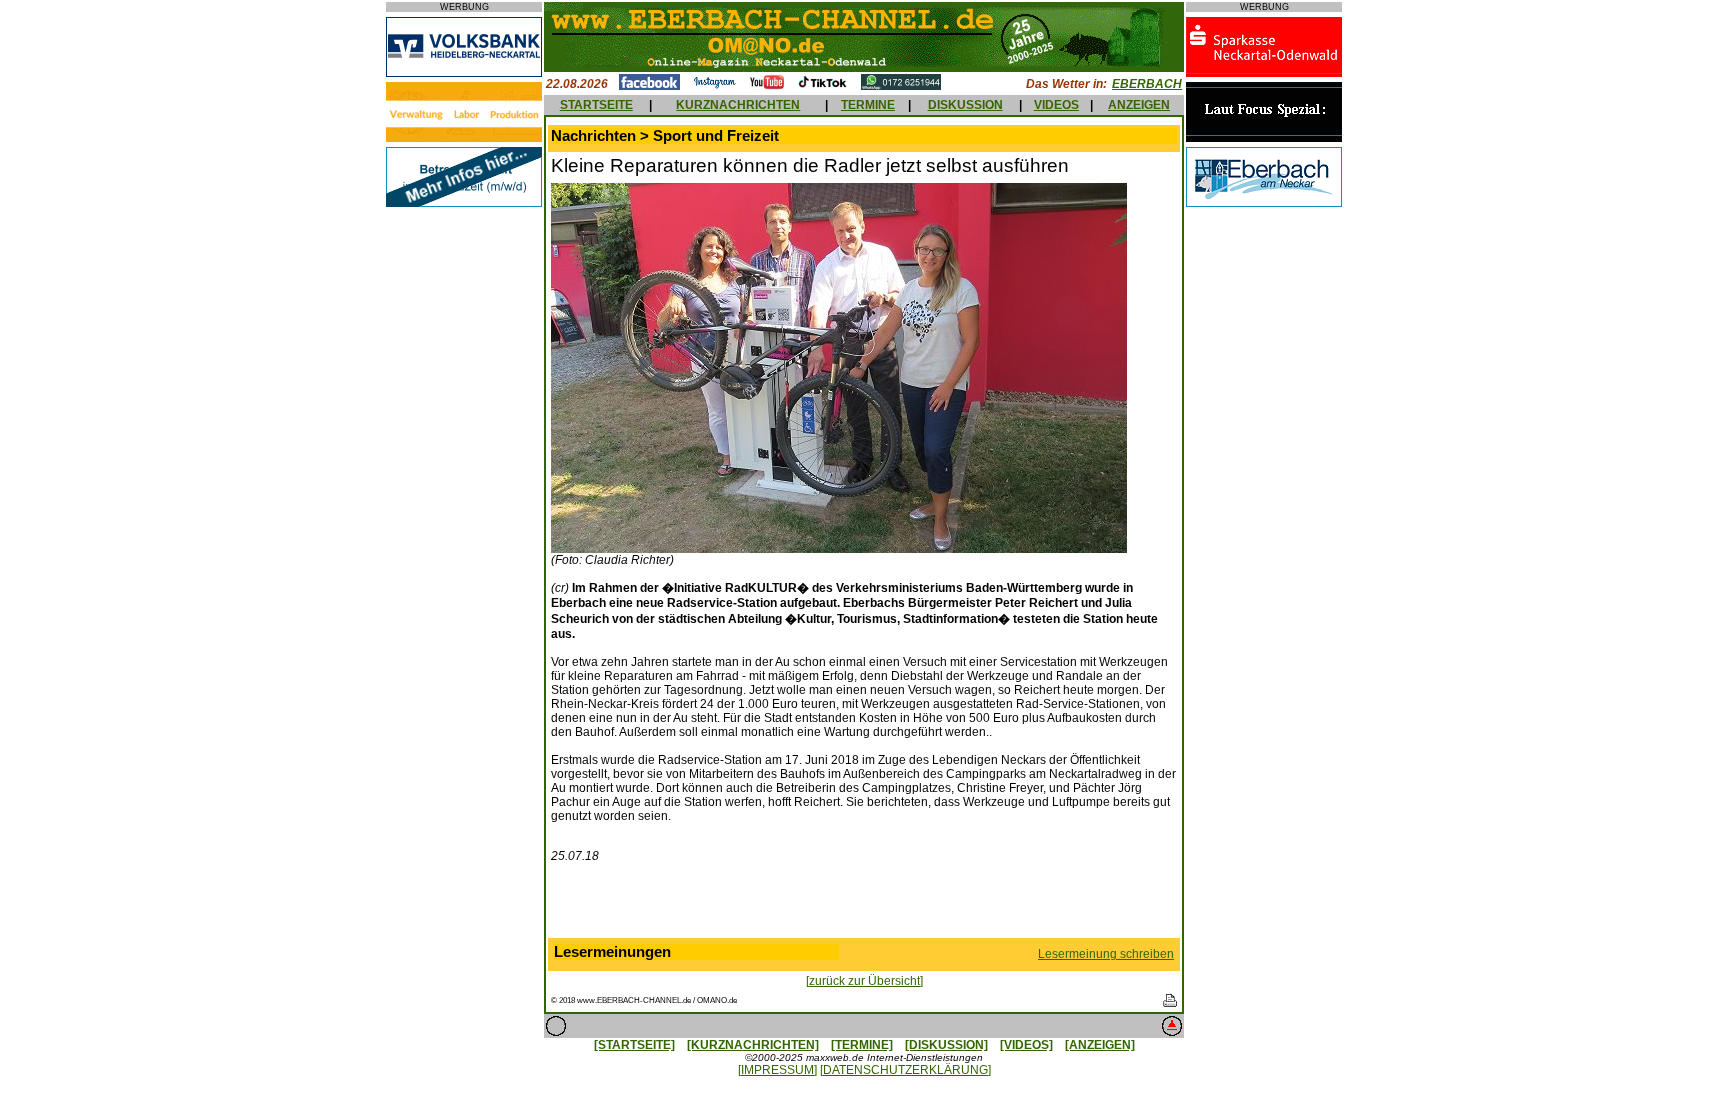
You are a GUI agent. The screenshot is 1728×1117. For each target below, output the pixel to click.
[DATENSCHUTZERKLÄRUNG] (905, 1070)
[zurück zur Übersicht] (864, 981)
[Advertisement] (864, 905)
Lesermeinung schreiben (1106, 954)
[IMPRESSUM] (777, 1070)
